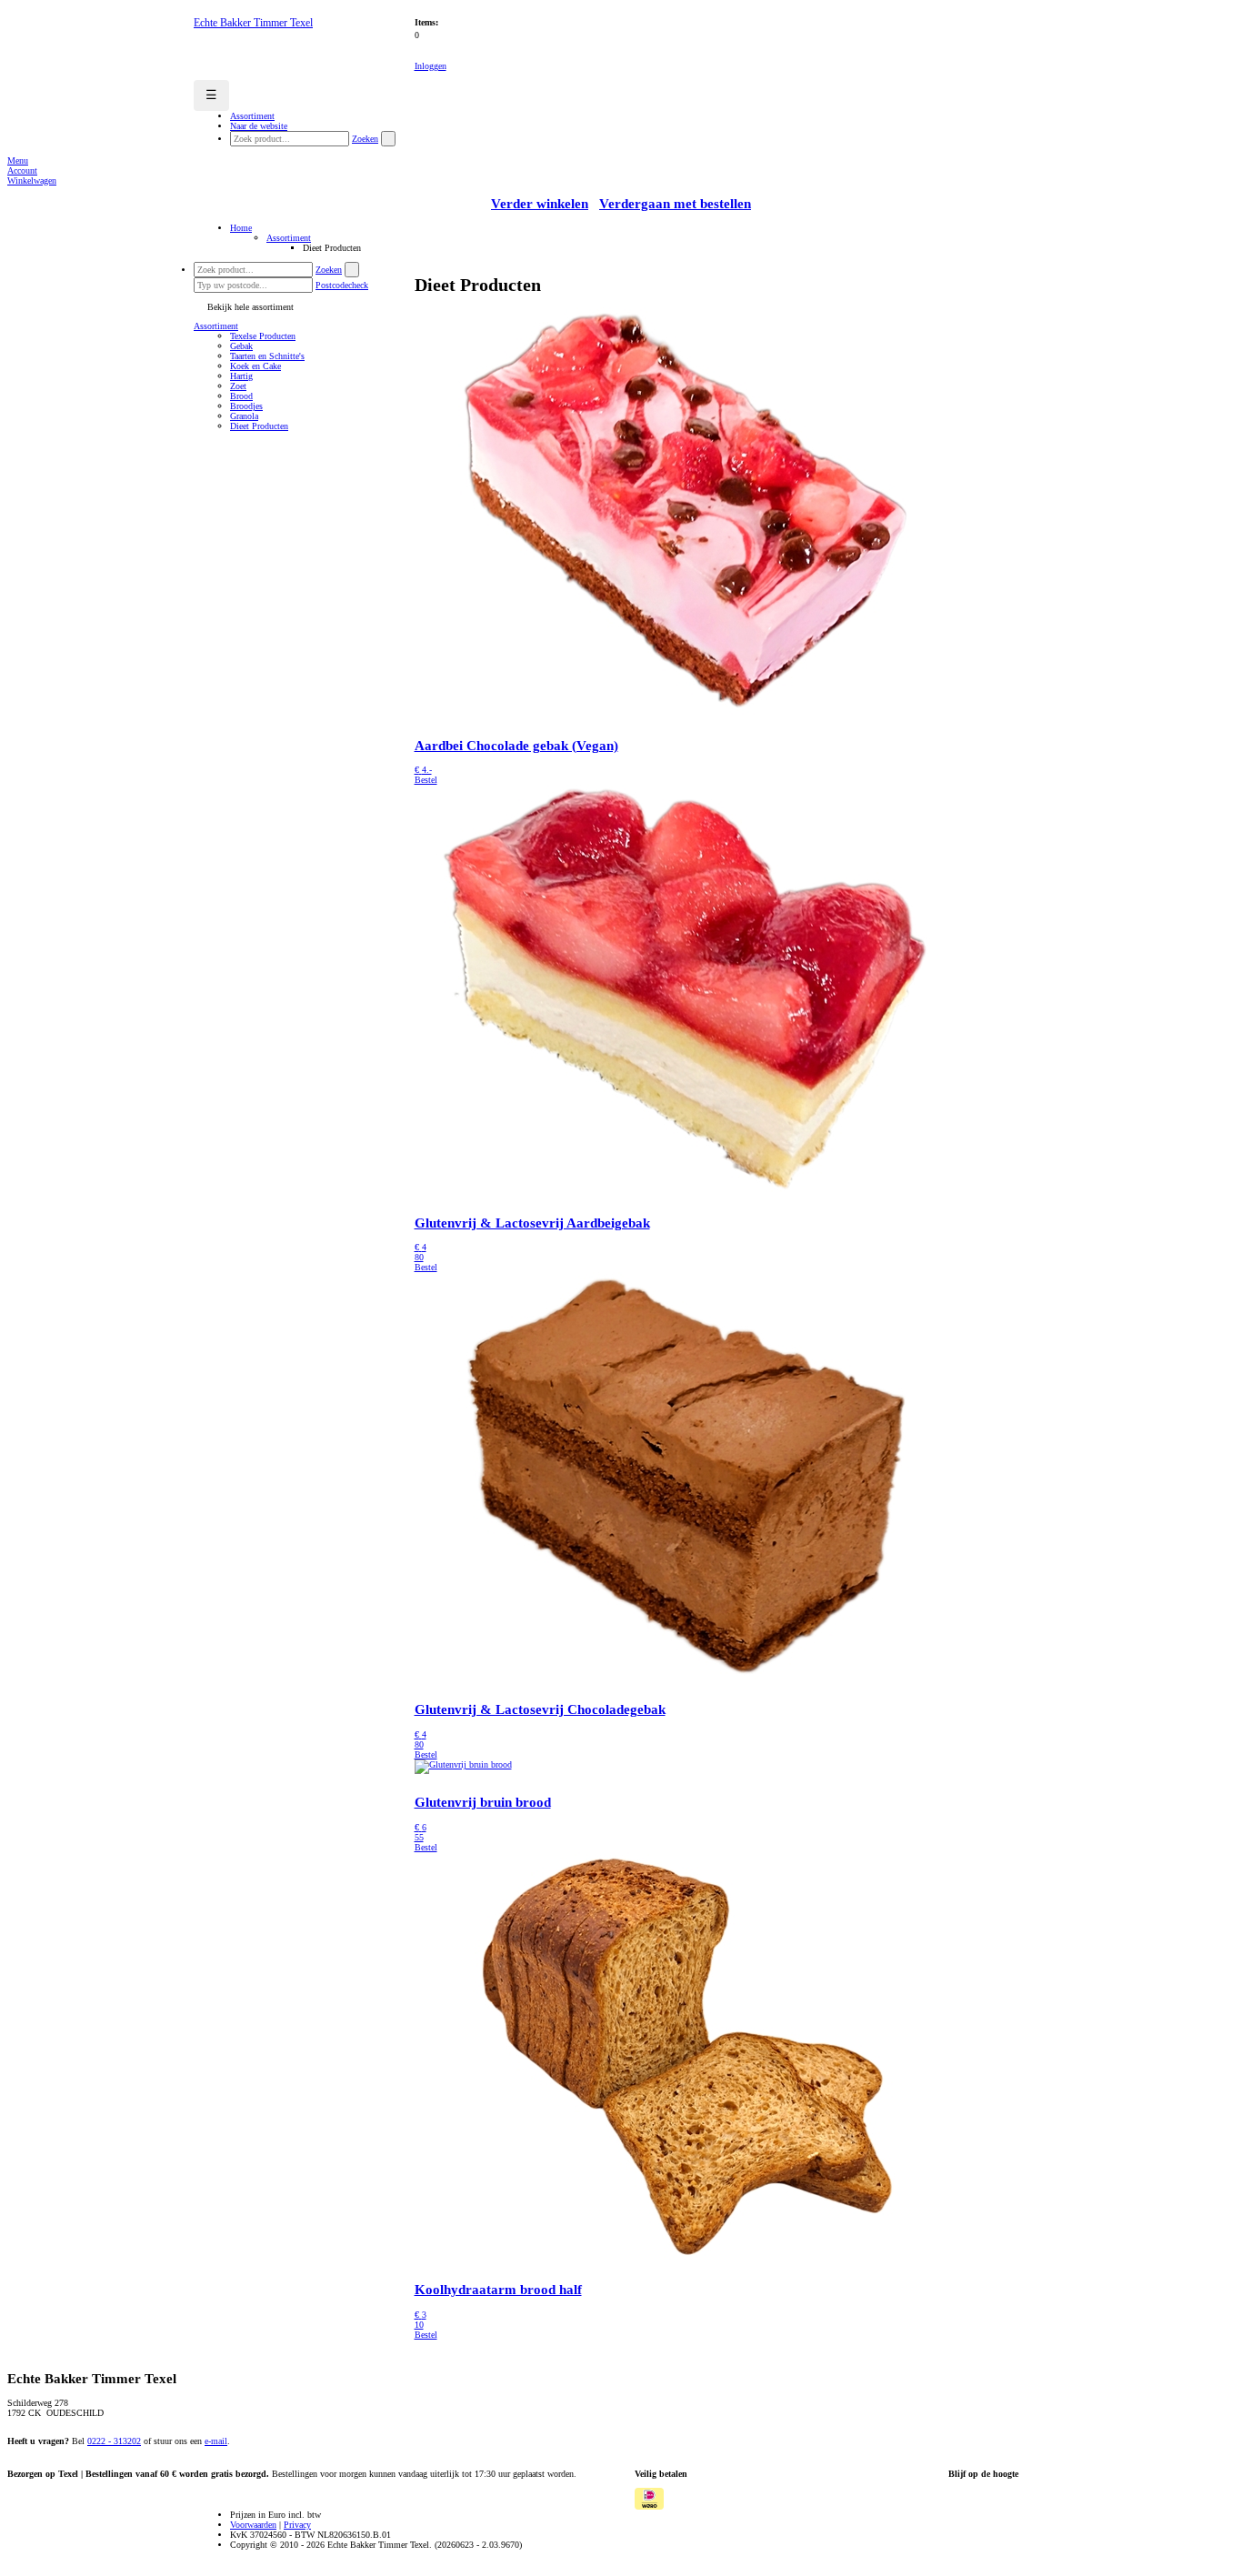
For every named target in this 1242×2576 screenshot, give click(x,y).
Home (241, 228)
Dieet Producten (259, 426)
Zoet (238, 386)
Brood (241, 396)
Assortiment (289, 238)
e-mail (216, 2441)
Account (22, 170)
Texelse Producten (263, 336)
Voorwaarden (253, 2525)
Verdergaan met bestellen (675, 204)
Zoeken (365, 139)
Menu (18, 160)
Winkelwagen (32, 180)
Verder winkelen (540, 204)
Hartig (241, 376)
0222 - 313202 (114, 2441)
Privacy (297, 2525)
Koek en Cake (255, 366)
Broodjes (246, 406)
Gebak (241, 346)
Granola (244, 416)
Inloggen (431, 66)
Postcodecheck (342, 285)
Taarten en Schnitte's (267, 356)
